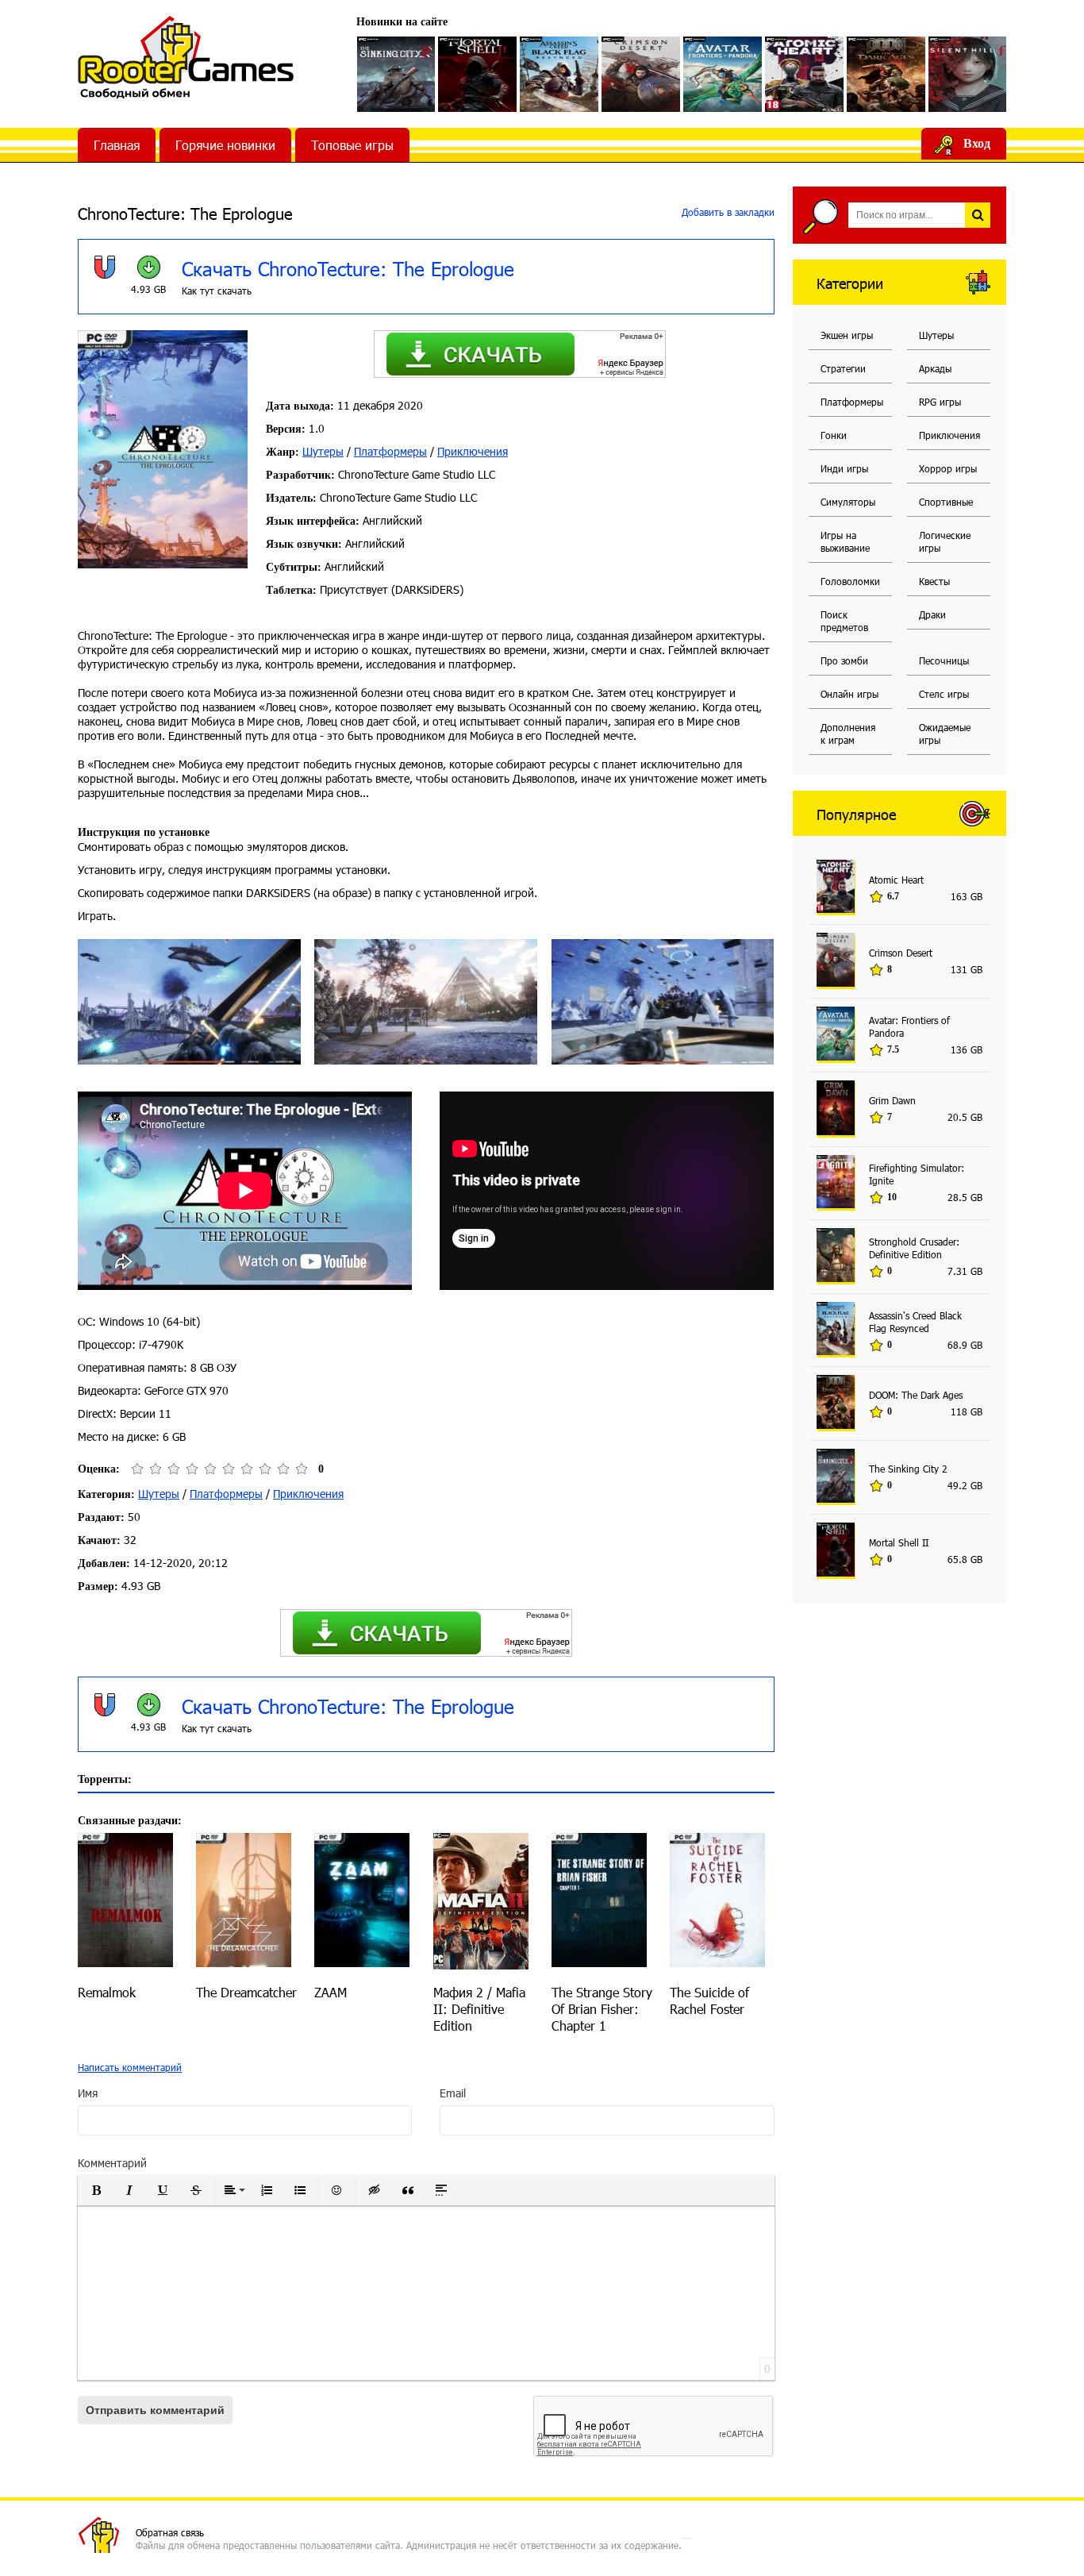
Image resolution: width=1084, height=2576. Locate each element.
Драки (932, 614)
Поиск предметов (844, 621)
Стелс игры (944, 694)
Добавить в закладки (727, 212)
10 (301, 1469)
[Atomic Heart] (804, 74)
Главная (117, 145)
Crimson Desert (901, 953)
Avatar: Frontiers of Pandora (909, 1026)
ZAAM (331, 1992)
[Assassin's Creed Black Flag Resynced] (559, 74)
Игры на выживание (845, 541)
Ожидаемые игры (945, 734)
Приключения (473, 451)
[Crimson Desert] (641, 74)
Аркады (935, 368)
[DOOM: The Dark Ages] (886, 74)
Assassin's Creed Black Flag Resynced (915, 1322)
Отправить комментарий (155, 2410)
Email (453, 2093)
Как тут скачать (217, 291)
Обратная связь (170, 2532)
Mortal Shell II (899, 1542)
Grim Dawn (892, 1100)
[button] (96, 2190)
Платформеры (390, 451)
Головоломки (850, 581)
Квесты (934, 581)
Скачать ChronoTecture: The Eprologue (348, 268)
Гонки (834, 435)
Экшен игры (847, 335)
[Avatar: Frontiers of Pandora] (723, 74)
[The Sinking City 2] (396, 74)
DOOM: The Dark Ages (916, 1395)
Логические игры (945, 541)
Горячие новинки (225, 145)
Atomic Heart (896, 880)
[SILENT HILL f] (968, 74)
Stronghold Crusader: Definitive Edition (914, 1248)
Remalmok (107, 1992)
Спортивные (946, 502)
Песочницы (944, 660)
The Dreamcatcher (246, 1992)
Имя (88, 2093)
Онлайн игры (850, 694)
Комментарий (112, 2163)
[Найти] (978, 215)
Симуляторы (848, 502)
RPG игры (940, 402)
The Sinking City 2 (908, 1469)
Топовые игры (352, 145)
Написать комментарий (130, 2067)
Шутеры (323, 451)
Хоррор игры (948, 468)
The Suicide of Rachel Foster (709, 2000)
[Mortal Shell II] (477, 74)
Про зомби (844, 660)
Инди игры (844, 468)
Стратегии (843, 368)
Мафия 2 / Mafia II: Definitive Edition (479, 2009)
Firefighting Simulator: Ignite (917, 1174)
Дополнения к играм (848, 734)
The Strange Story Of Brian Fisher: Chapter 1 (602, 2009)
